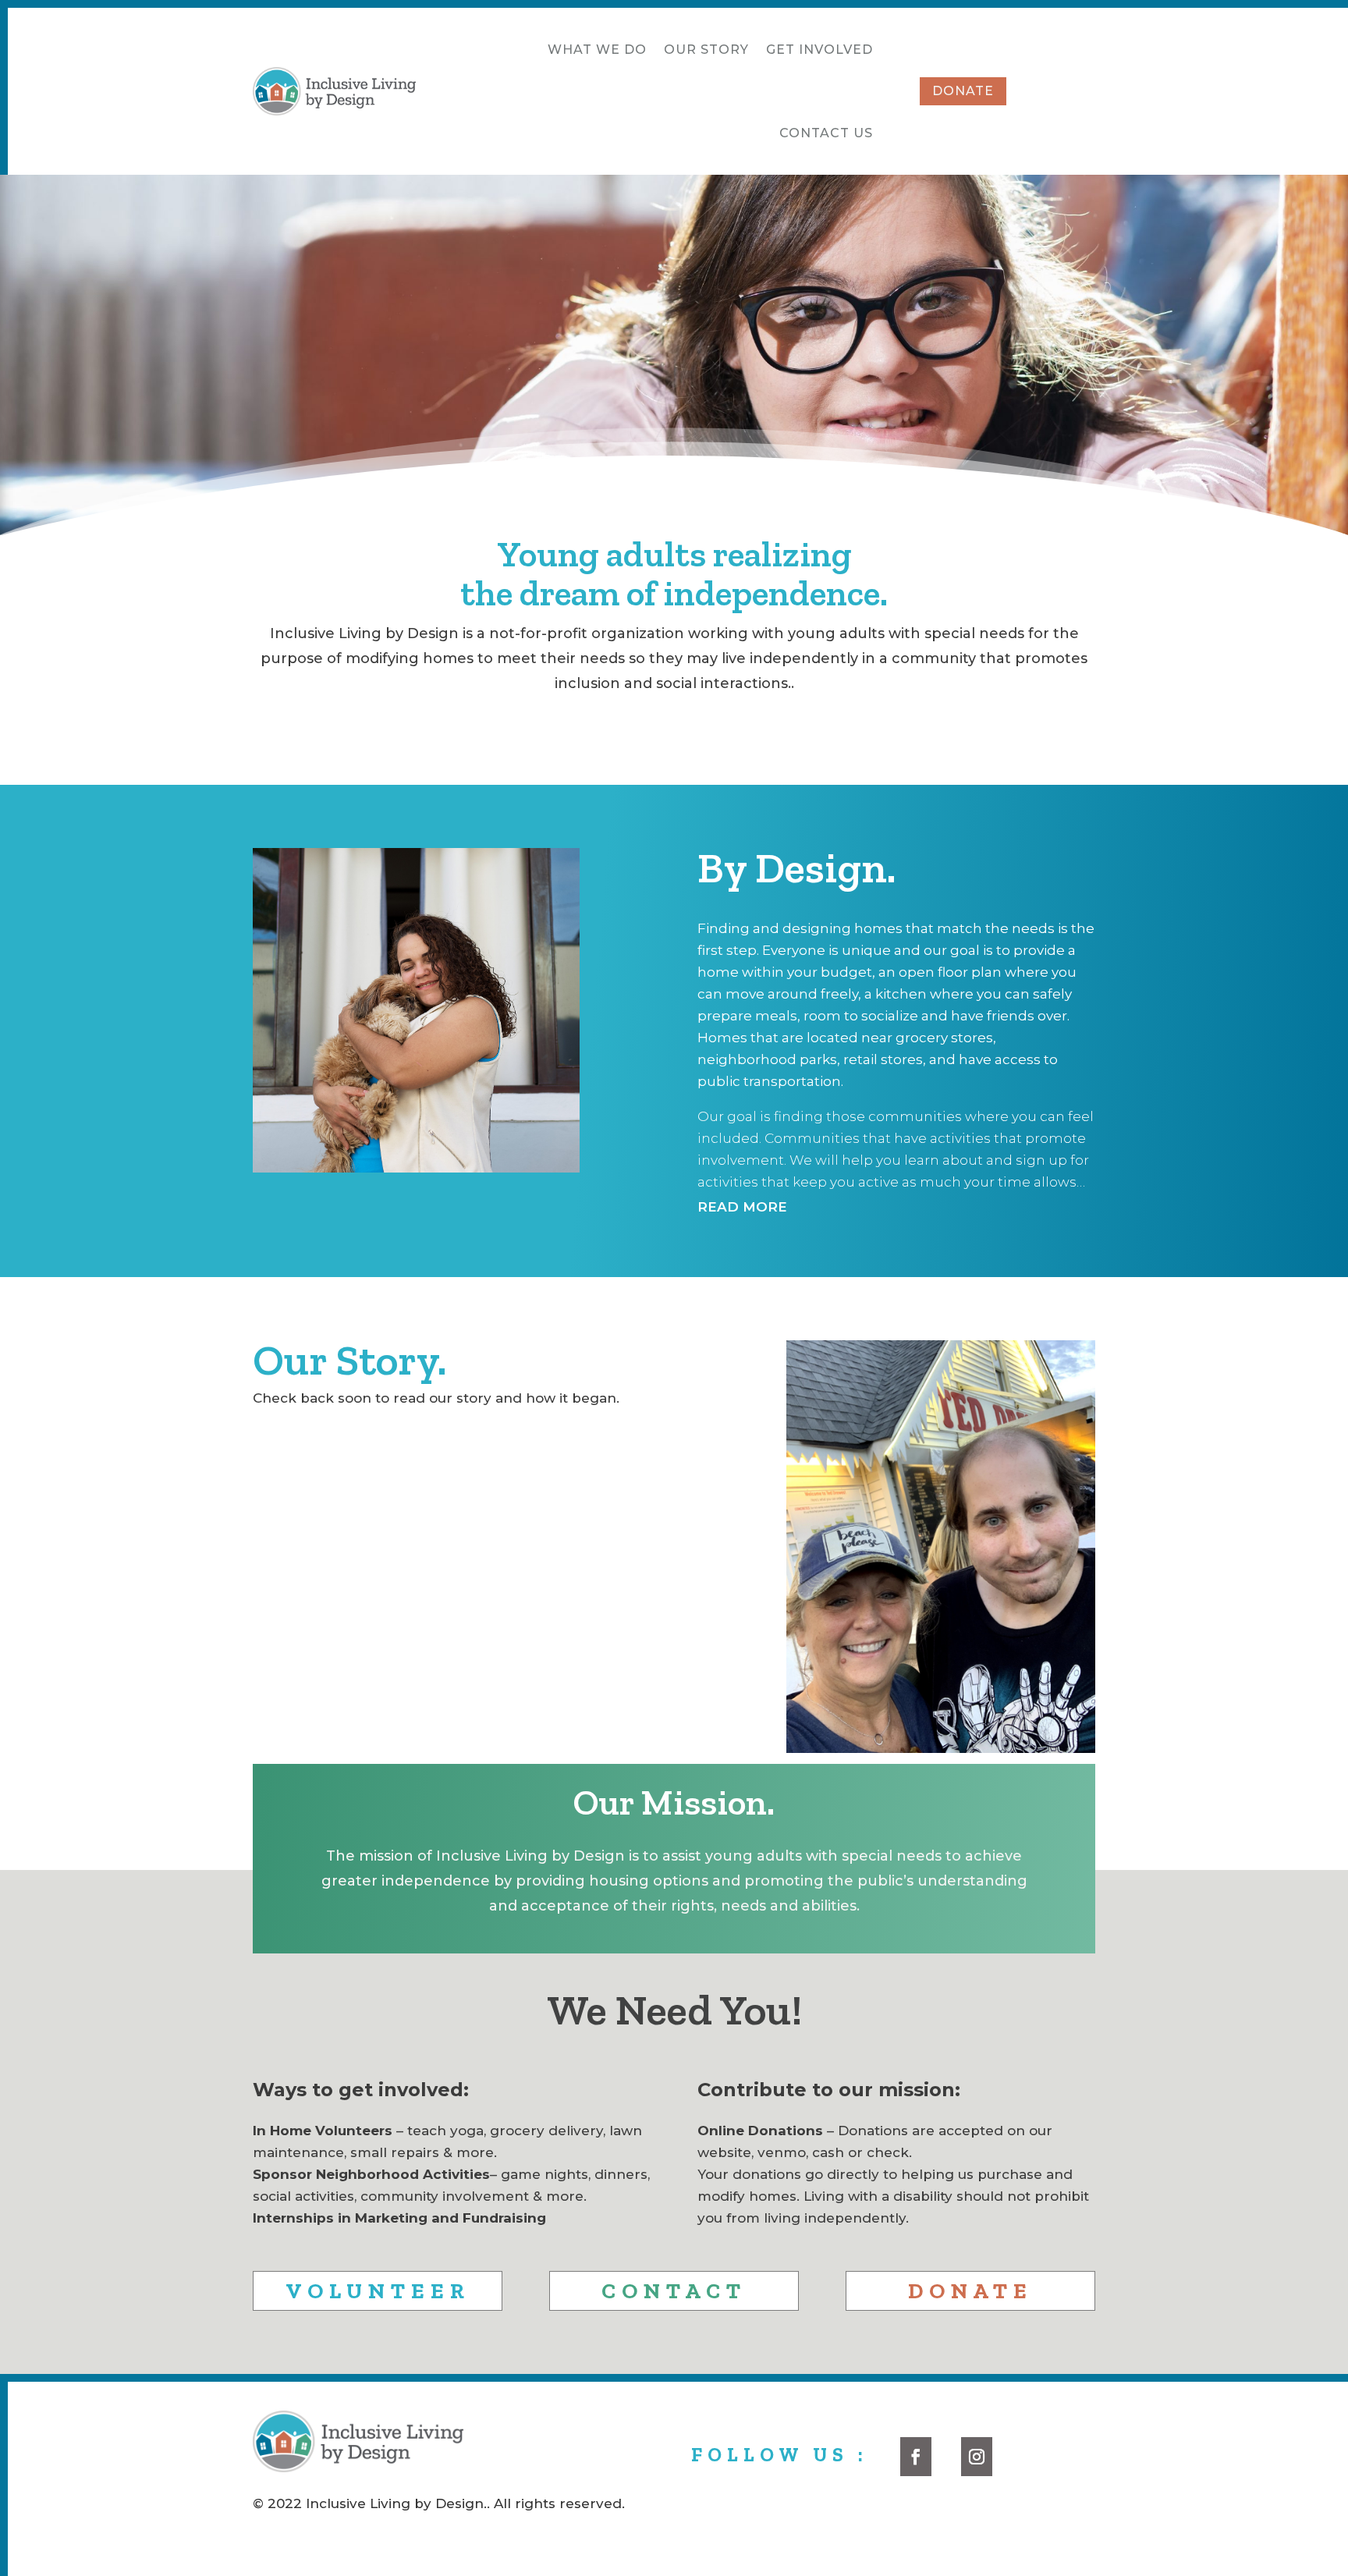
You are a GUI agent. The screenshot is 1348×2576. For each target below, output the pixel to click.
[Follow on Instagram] (977, 2457)
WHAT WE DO (597, 50)
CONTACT (674, 2291)
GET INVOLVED (819, 50)
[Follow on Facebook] (916, 2457)
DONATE (963, 91)
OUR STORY (706, 50)
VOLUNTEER (378, 2291)
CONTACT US (826, 133)
